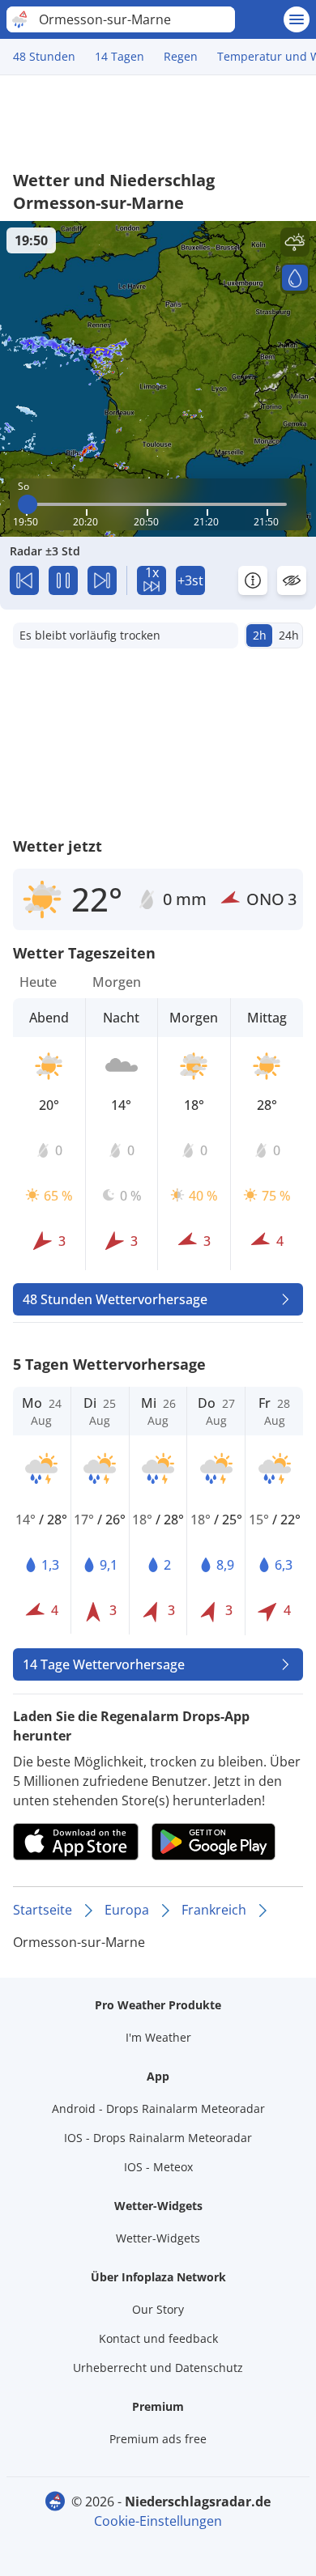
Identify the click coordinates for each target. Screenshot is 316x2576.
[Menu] (297, 19)
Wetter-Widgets (158, 2238)
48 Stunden (44, 56)
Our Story (158, 2309)
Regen (181, 56)
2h (260, 635)
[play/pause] (63, 580)
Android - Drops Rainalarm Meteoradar (158, 2108)
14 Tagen (120, 56)
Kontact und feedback (158, 2338)
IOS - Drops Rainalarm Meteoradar (158, 2138)
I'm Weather (158, 2037)
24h (289, 635)
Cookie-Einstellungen (158, 2521)
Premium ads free (158, 2439)
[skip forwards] (102, 580)
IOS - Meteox (158, 2167)
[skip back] (24, 580)
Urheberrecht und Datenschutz (158, 2368)
